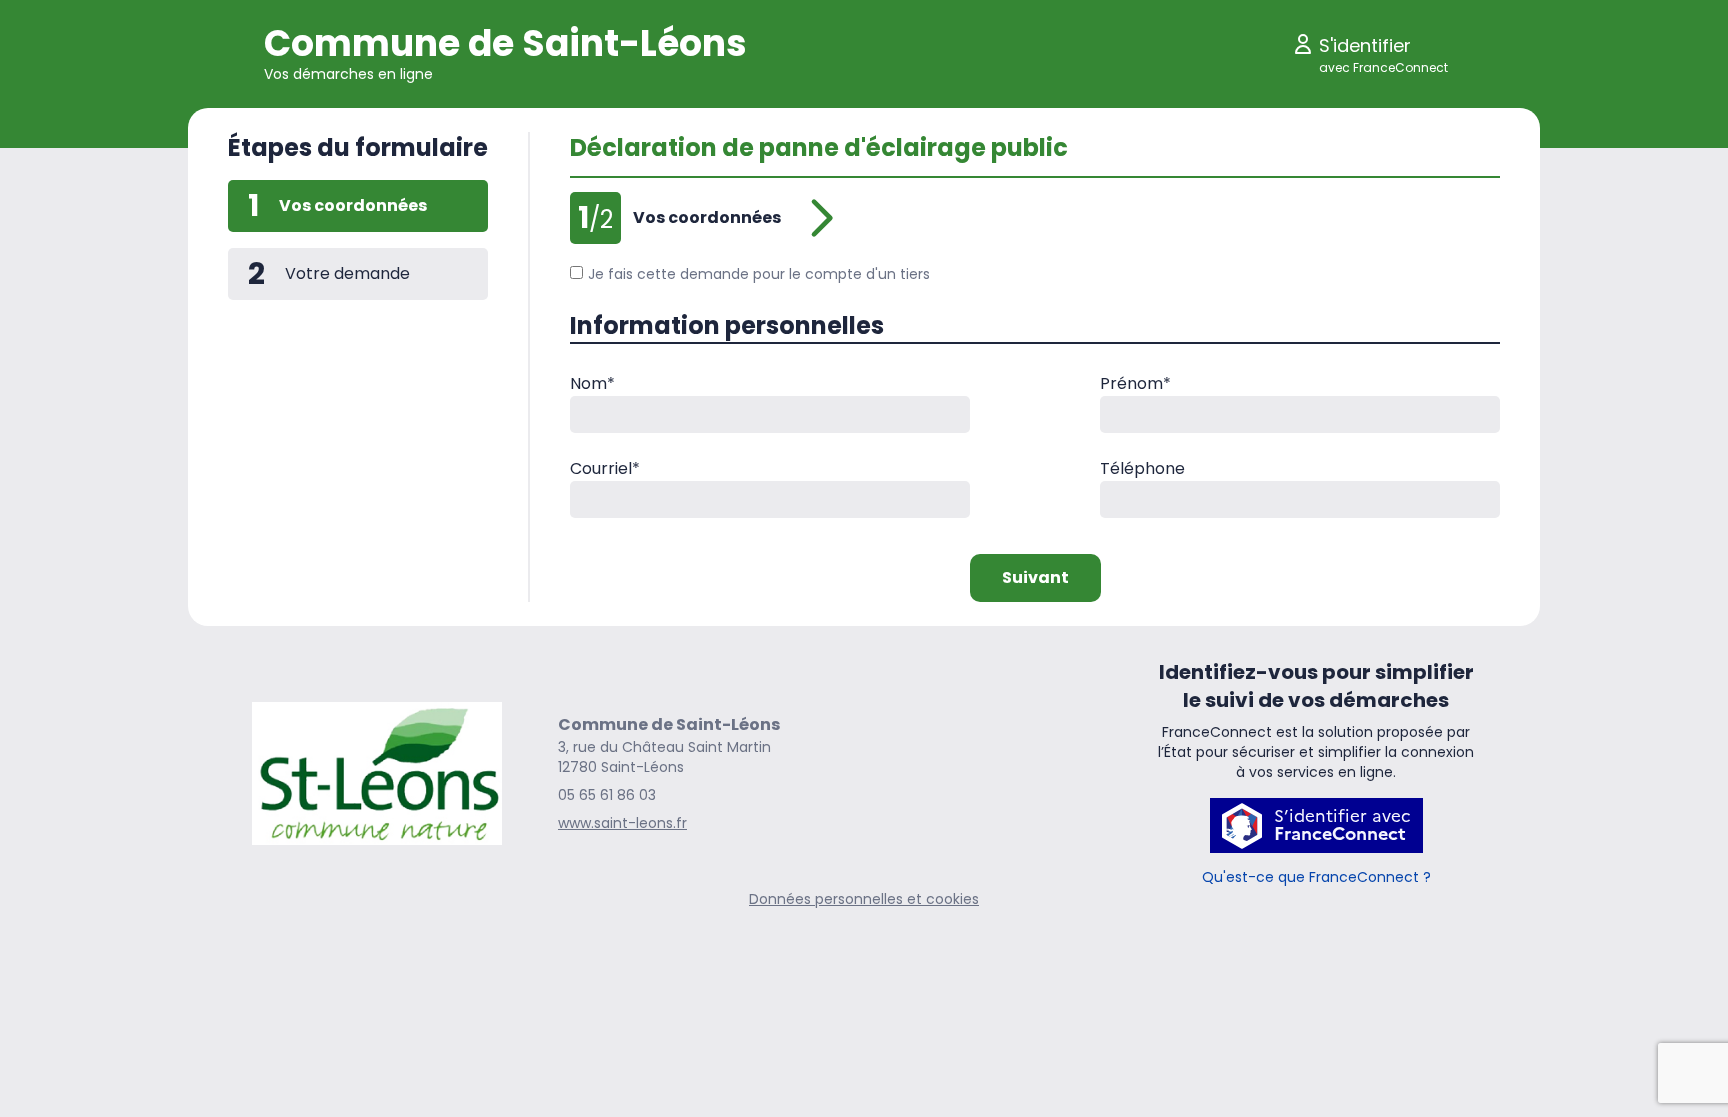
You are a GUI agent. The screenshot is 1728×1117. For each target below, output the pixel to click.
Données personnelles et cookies (864, 899)
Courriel (605, 468)
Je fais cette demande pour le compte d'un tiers (759, 274)
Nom (592, 383)
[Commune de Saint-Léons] (377, 774)
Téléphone (1142, 468)
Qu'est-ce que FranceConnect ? (1316, 877)
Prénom (1135, 383)
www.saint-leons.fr (622, 823)
